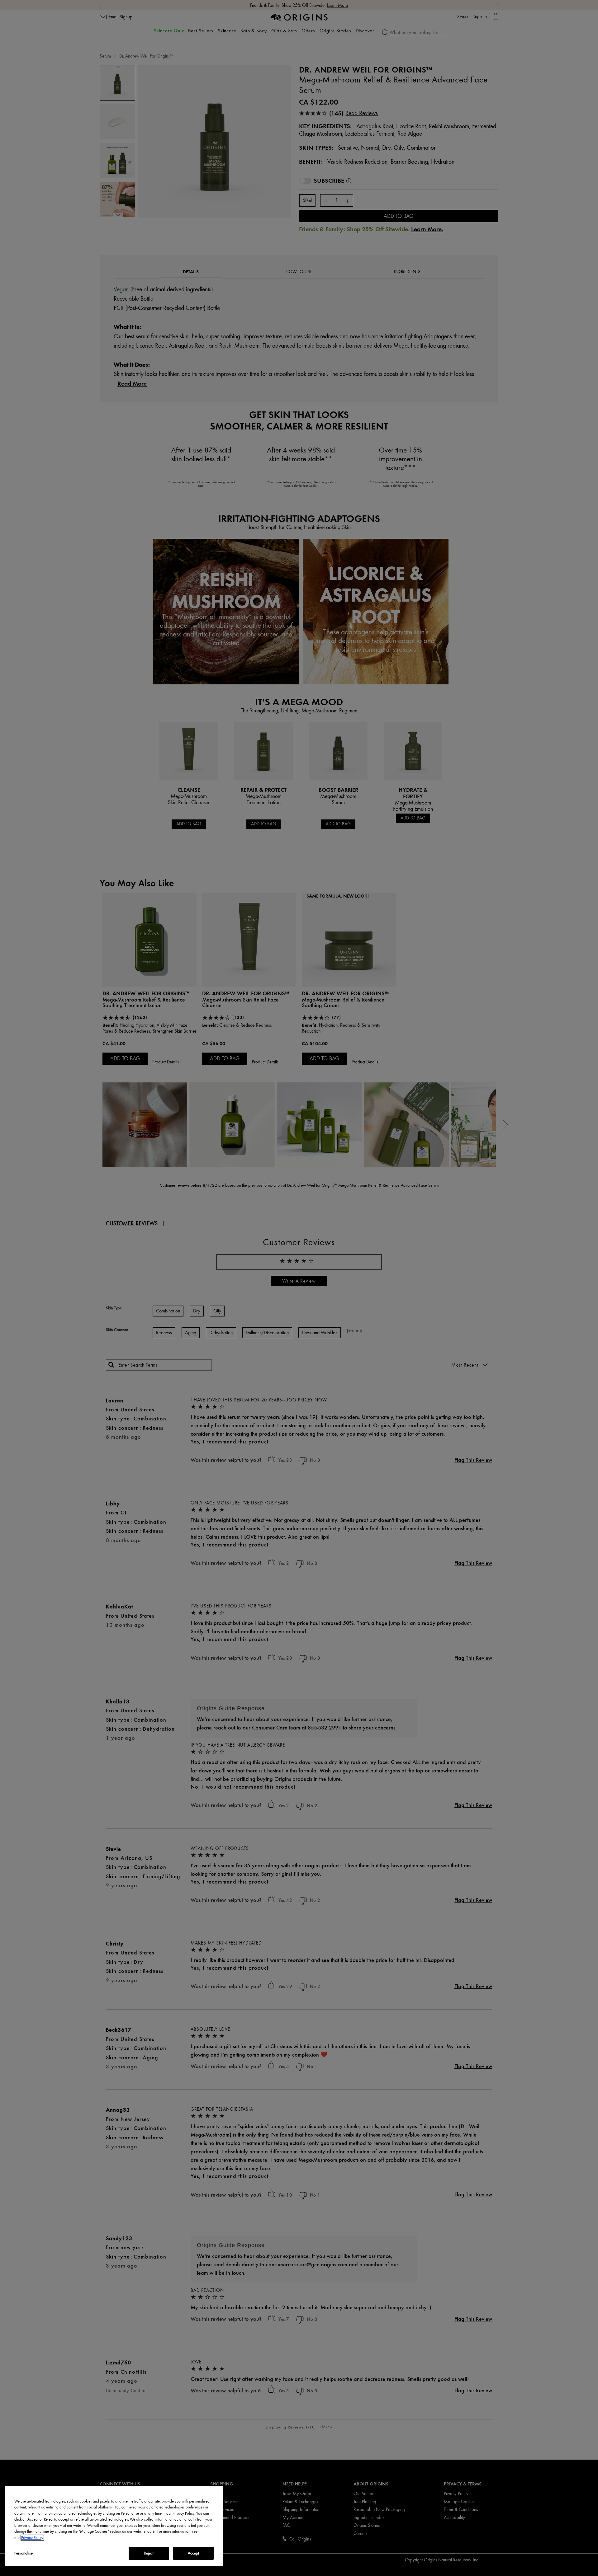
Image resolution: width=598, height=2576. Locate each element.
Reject (149, 2553)
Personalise (24, 2553)
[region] (114, 2526)
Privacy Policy (32, 2538)
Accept (194, 2553)
